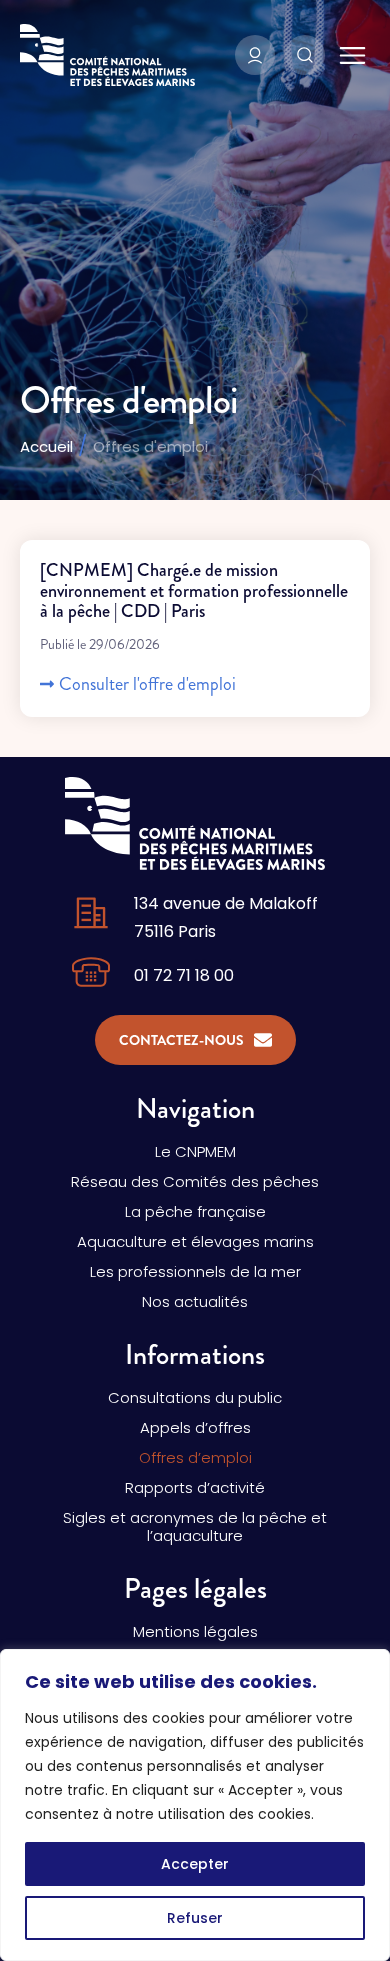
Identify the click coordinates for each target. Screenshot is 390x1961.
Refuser (195, 1918)
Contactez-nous (181, 1040)
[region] (195, 1805)
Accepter (195, 1864)
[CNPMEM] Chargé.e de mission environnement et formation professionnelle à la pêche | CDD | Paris (194, 590)
